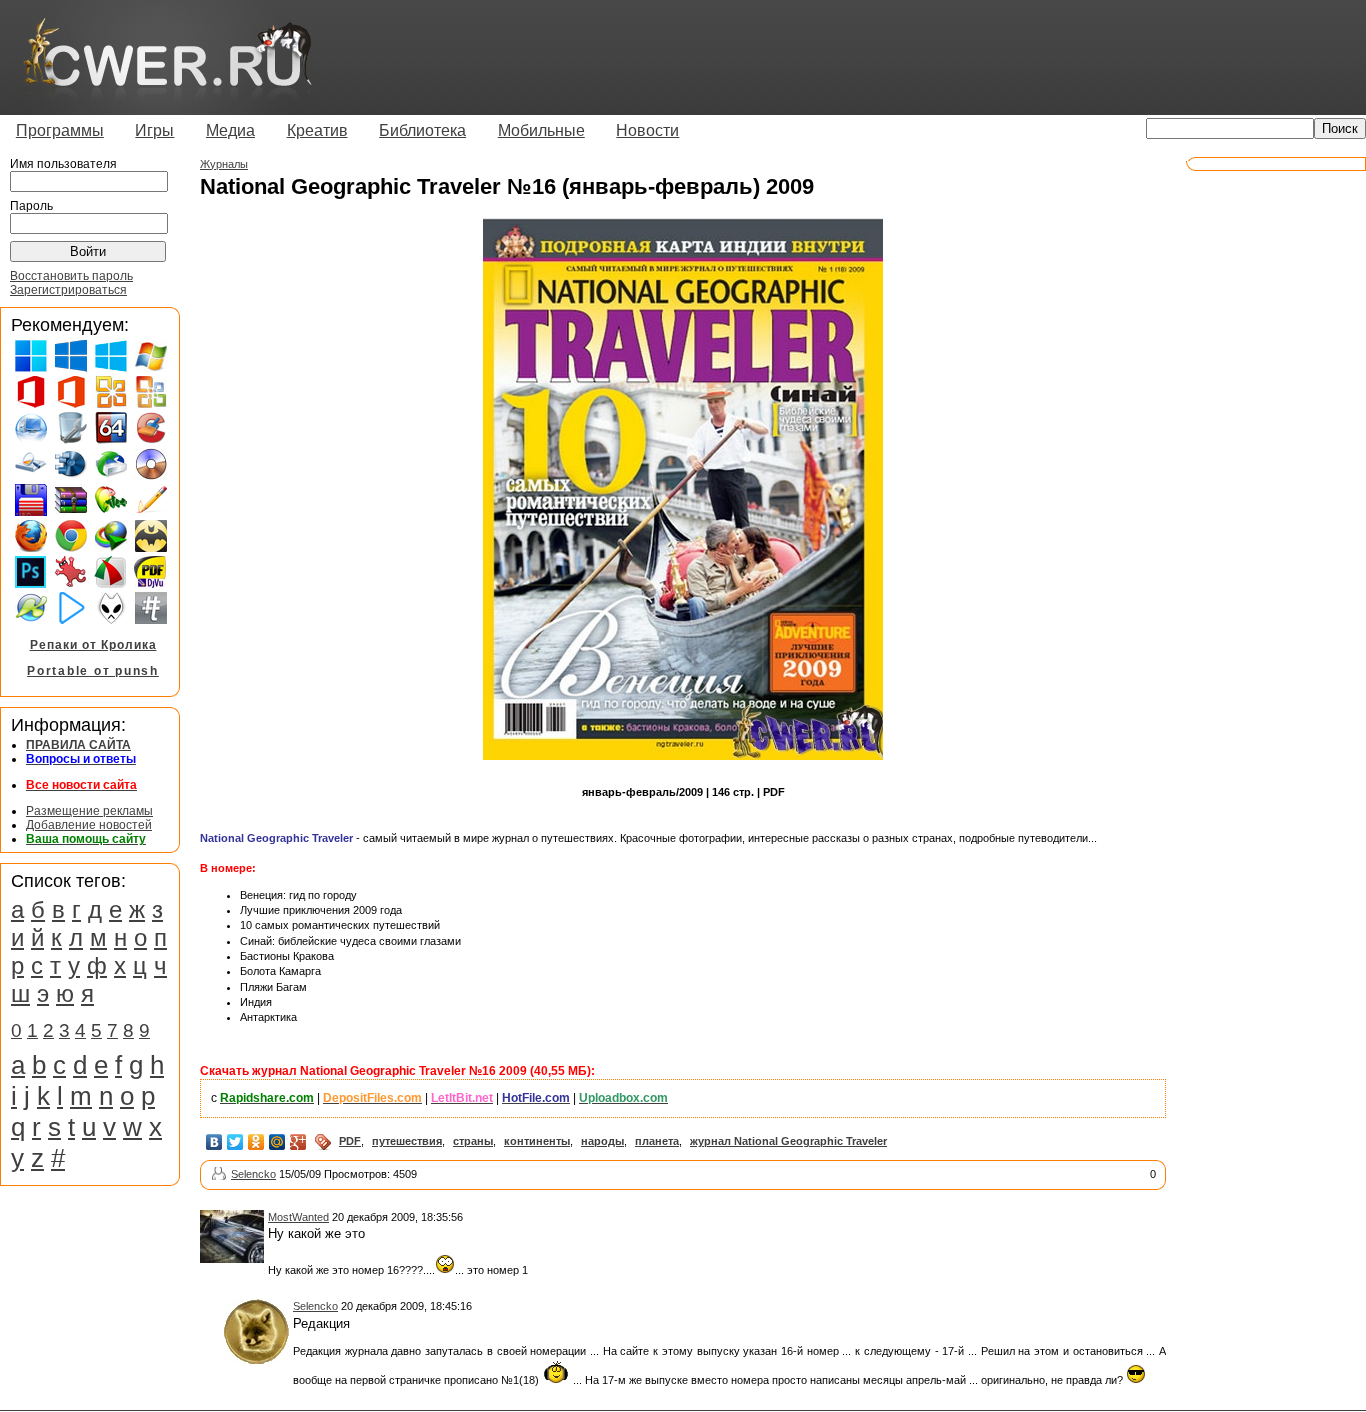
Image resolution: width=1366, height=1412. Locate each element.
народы (602, 1141)
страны (473, 1141)
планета (657, 1141)
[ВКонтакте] (214, 1142)
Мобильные (541, 130)
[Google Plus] (298, 1142)
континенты (537, 1141)
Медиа (230, 130)
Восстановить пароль (71, 276)
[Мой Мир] (277, 1142)
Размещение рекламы (89, 811)
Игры (154, 130)
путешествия (407, 1141)
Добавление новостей (89, 825)
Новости (647, 130)
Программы (60, 130)
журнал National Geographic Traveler (788, 1141)
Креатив (317, 130)
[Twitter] (235, 1142)
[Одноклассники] (256, 1142)
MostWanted (298, 1217)
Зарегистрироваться (68, 290)
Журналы (224, 164)
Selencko (253, 1174)
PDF (350, 1141)
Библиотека (422, 130)
